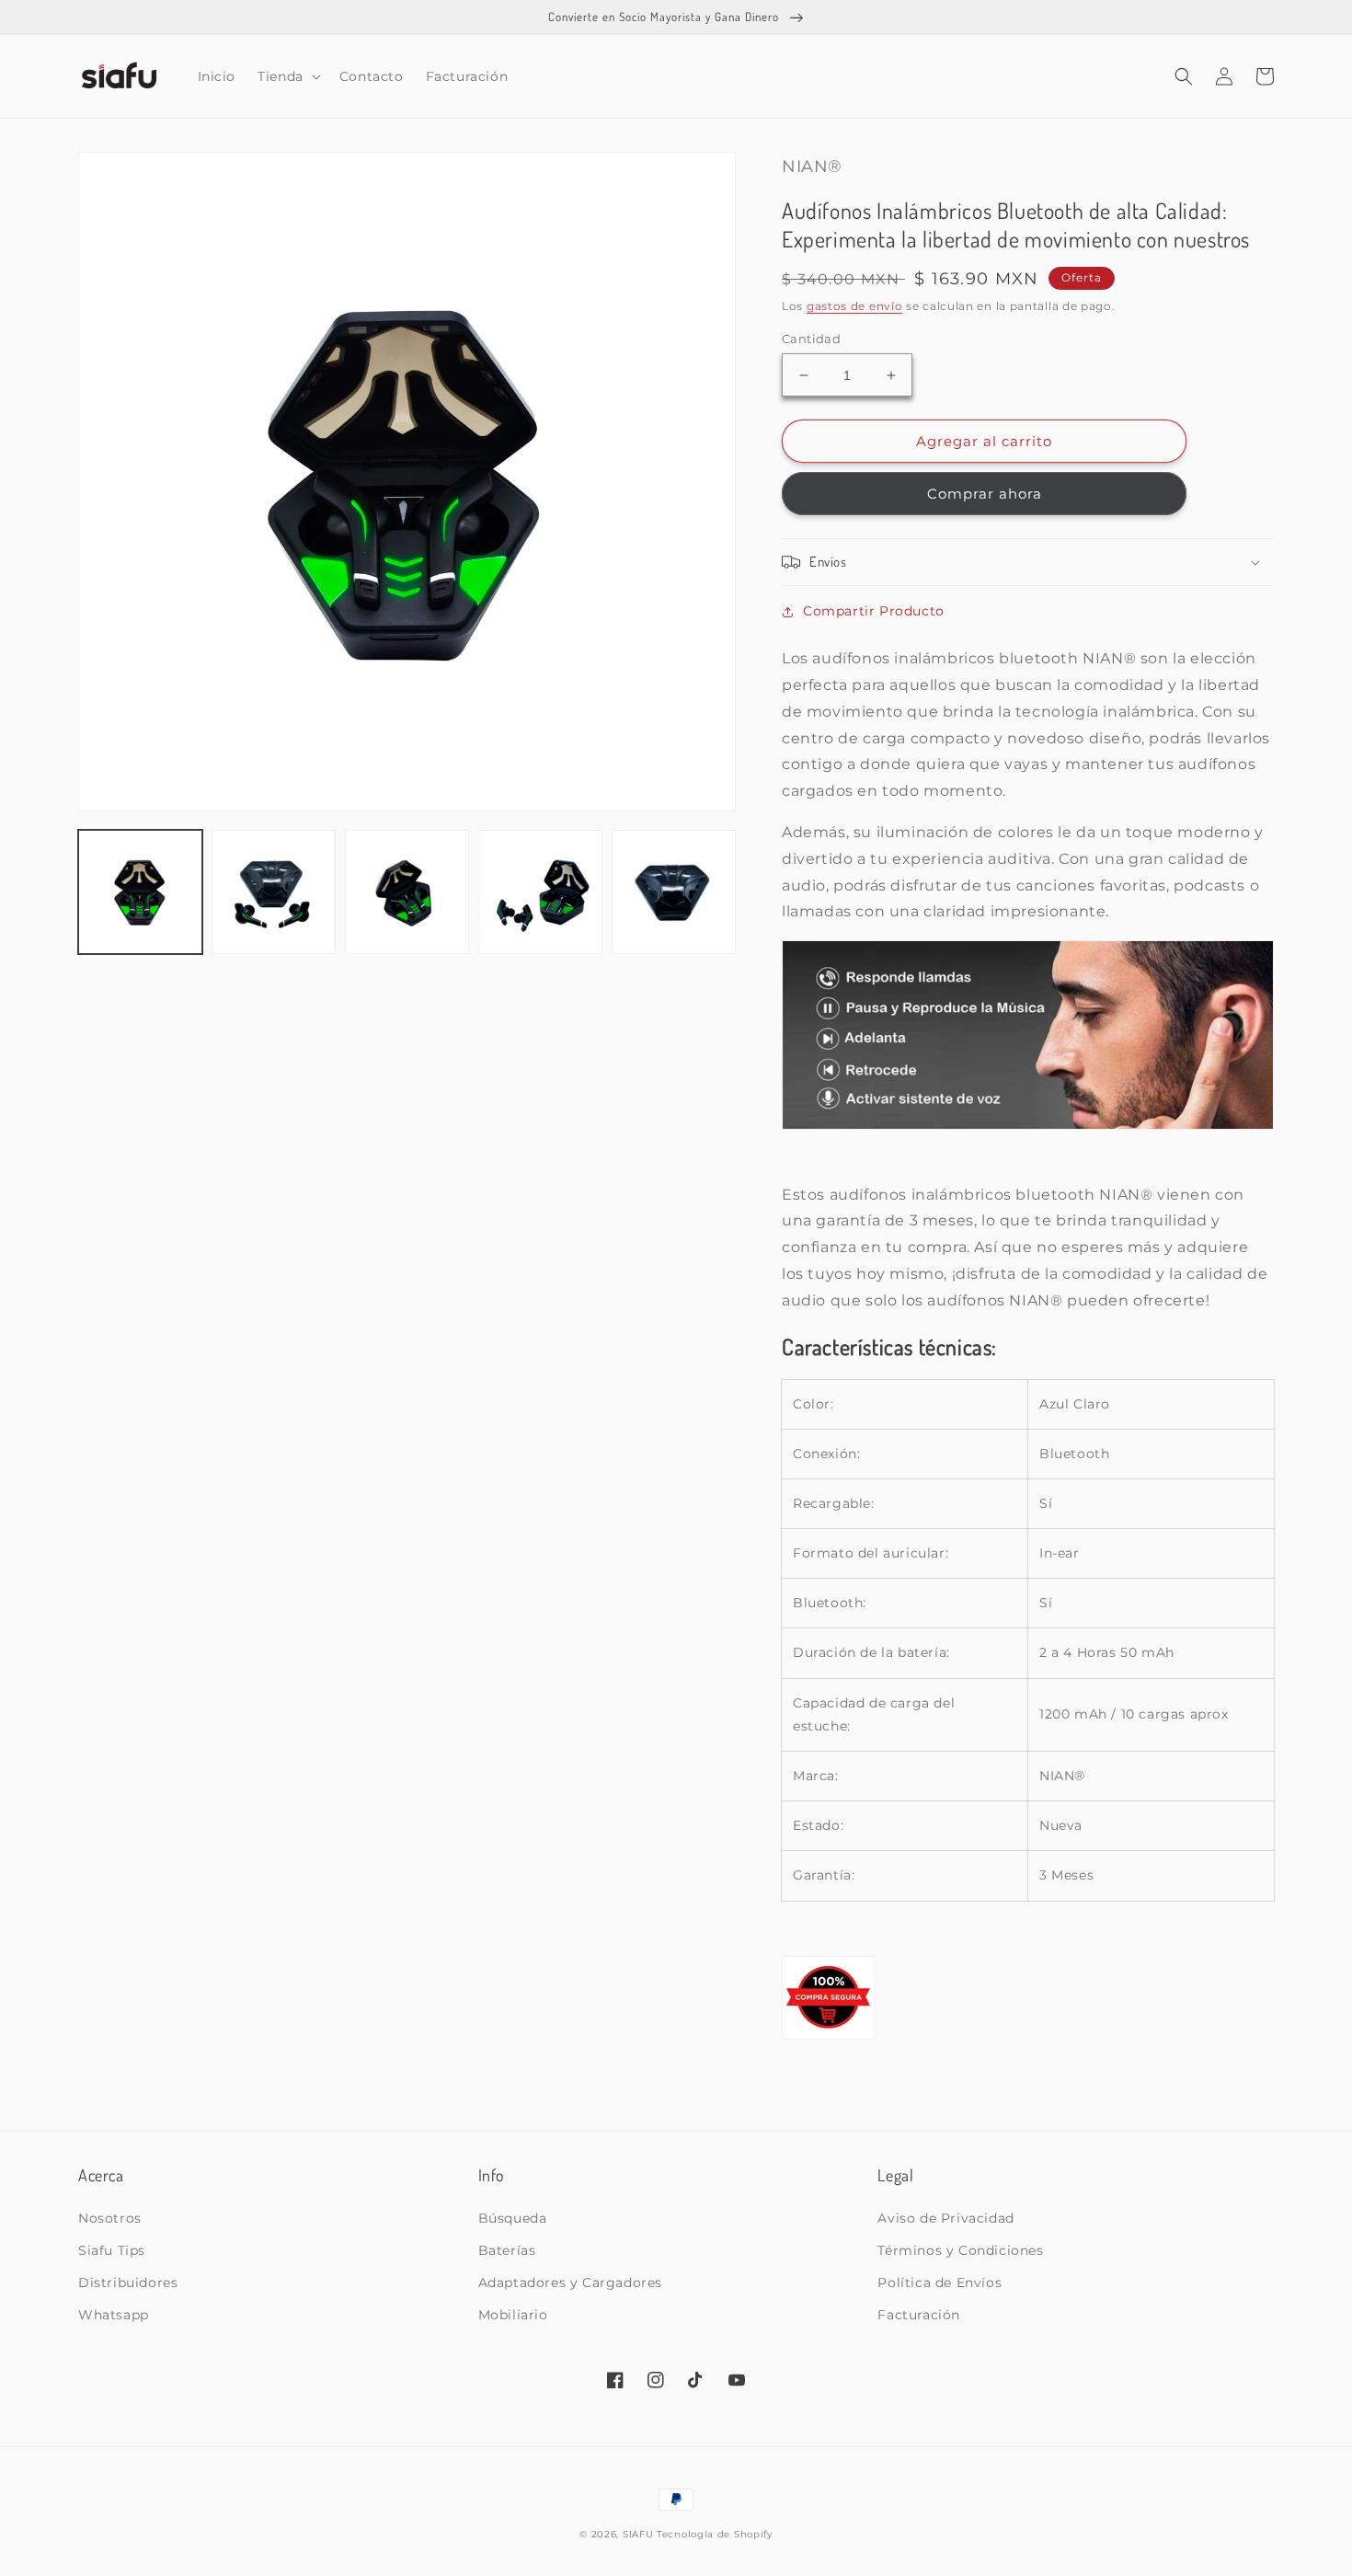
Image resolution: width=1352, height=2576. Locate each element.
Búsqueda (513, 2218)
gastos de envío (855, 306)
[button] (287, 76)
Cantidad (811, 339)
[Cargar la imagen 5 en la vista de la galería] (674, 892)
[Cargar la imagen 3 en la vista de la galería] (407, 892)
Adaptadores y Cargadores (570, 2283)
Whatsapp (114, 2315)
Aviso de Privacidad (945, 2218)
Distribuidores (128, 2283)
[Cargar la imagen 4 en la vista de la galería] (540, 892)
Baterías (507, 2250)
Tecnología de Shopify (715, 2534)
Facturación (919, 2315)
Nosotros (110, 2218)
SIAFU (638, 2534)
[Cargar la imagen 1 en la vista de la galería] (140, 892)
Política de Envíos (940, 2283)
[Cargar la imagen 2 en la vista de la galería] (274, 892)
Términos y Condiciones (960, 2250)
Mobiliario (513, 2315)
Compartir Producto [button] (874, 611)
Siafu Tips (112, 2250)
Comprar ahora (985, 494)
